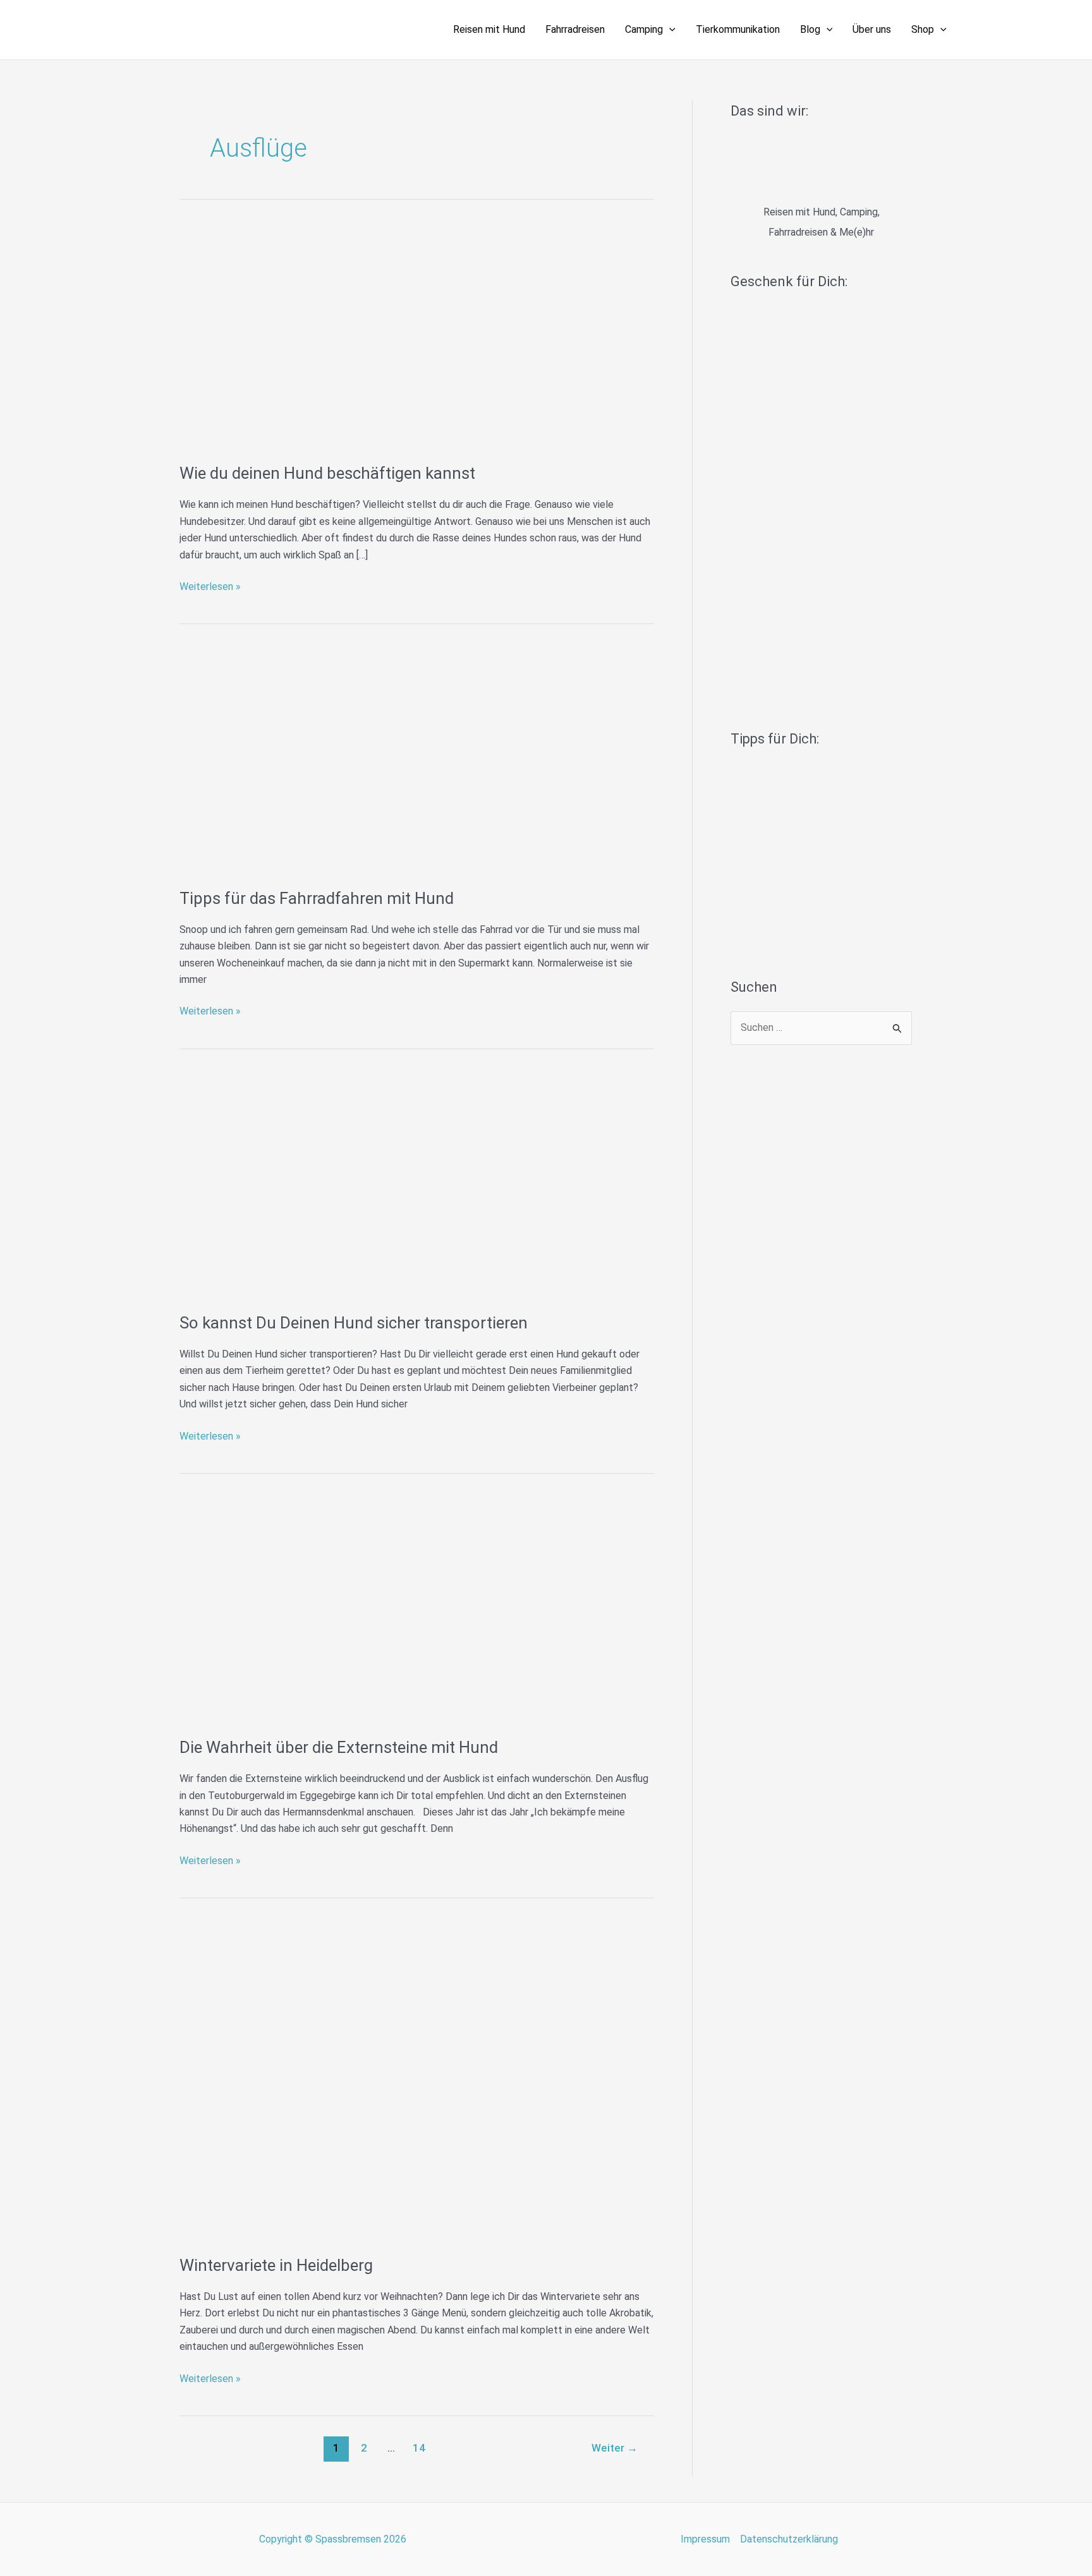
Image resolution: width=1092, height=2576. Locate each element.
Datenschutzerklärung (789, 2539)
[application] (669, 30)
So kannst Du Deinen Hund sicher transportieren (354, 1323)
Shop (923, 29)
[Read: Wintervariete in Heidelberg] (417, 2081)
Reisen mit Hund (489, 29)
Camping (644, 29)
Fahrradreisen (575, 29)
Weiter (615, 2448)
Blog (810, 29)
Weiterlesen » (210, 586)
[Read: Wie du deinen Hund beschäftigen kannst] (417, 336)
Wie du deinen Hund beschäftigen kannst (327, 473)
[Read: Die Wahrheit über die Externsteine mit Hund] (417, 1610)
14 (419, 2448)
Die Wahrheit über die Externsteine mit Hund (339, 1747)
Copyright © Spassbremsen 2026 (333, 2539)
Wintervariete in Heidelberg (276, 2265)
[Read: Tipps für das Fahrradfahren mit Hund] (417, 760)
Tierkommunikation (738, 29)
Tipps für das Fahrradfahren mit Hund (317, 898)
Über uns (872, 29)
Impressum (705, 2539)
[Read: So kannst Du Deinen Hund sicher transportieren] (417, 1185)
